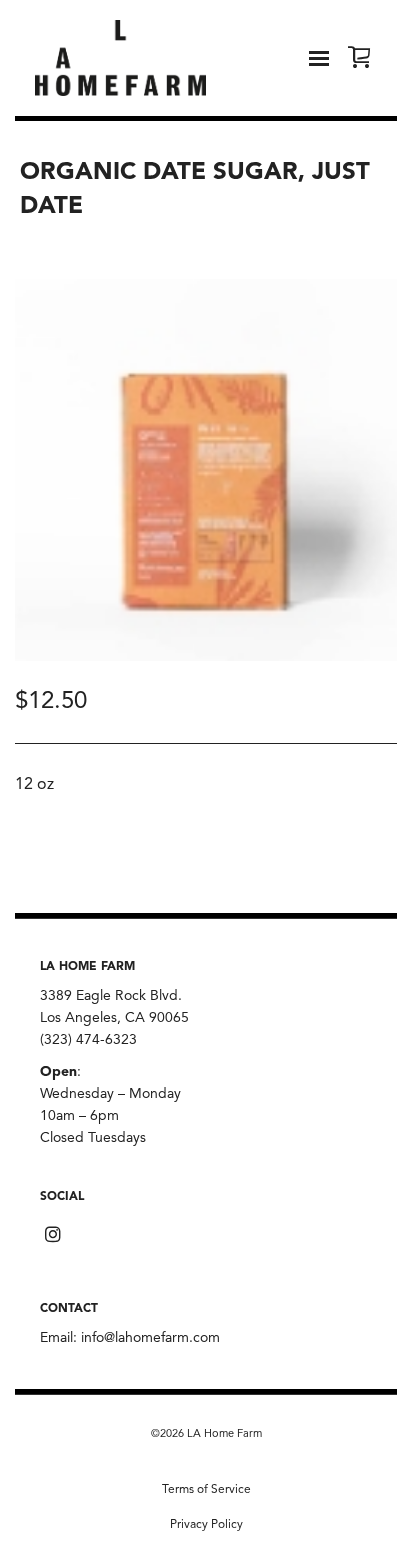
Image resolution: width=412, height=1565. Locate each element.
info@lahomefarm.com (150, 1338)
